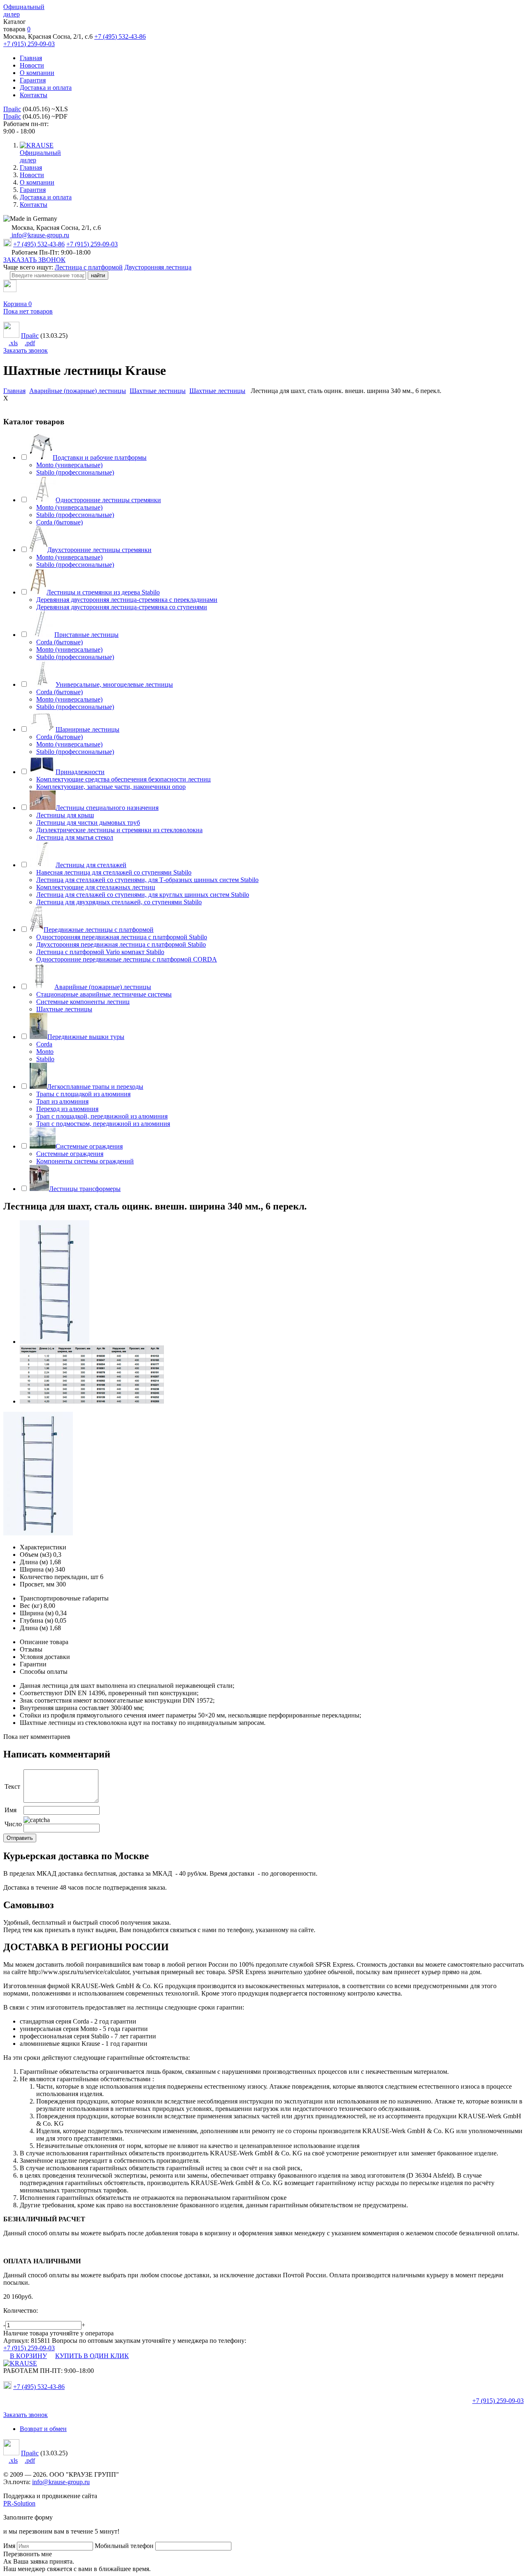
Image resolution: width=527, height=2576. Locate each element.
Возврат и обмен (43, 2429)
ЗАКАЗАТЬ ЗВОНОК (34, 260)
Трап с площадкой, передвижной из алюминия (102, 1116)
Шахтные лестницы (64, 1009)
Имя (10, 1810)
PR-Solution (19, 2503)
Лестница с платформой (89, 267)
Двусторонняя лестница (158, 267)
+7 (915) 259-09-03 (29, 44)
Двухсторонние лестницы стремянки (99, 550)
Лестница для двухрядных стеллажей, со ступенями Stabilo (119, 902)
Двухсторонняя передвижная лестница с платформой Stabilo (121, 944)
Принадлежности (80, 772)
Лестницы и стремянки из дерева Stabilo (103, 592)
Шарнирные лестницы (87, 729)
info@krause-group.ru (40, 235)
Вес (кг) (31, 1606)
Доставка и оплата (46, 88)
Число (13, 1824)
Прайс (12, 109)
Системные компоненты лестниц (83, 1002)
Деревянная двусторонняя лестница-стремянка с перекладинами (127, 600)
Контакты (34, 95)
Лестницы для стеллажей (91, 865)
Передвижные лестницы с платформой (99, 930)
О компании (37, 73)
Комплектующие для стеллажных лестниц (96, 887)
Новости (32, 65)
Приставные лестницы (86, 635)
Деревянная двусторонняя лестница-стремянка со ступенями (122, 607)
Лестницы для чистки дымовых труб (88, 822)
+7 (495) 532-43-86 (120, 36)
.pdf (30, 343)
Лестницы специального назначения (107, 808)
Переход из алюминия (67, 1109)
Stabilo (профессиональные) (75, 472)
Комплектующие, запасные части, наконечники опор (111, 787)
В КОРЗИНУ (28, 2356)
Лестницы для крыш (65, 815)
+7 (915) (498, 2401)
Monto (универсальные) (69, 465)
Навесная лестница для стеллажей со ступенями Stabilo (114, 872)
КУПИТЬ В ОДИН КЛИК (92, 2356)
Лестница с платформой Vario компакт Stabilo (100, 952)
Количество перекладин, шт (59, 1577)
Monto (45, 1052)
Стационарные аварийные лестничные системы (104, 994)
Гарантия (33, 80)
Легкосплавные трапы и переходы (95, 1087)
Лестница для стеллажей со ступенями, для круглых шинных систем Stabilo (143, 895)
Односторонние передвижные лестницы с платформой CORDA (127, 959)
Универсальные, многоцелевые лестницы (114, 684)
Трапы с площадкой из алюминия (83, 1094)
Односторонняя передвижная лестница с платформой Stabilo (122, 937)
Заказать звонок (26, 350)
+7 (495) (39, 2387)
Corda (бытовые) (59, 522)
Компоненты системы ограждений (85, 1161)
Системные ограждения (89, 1146)
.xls (13, 343)
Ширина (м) (37, 1569)
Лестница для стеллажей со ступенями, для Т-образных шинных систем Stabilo (147, 880)
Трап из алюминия (62, 1101)
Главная (31, 58)
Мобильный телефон (124, 2546)
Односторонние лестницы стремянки (108, 500)
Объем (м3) (36, 1555)
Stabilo (45, 1059)
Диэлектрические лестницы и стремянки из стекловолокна (119, 830)
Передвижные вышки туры (86, 1037)
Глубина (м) (36, 1620)
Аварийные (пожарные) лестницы (103, 987)
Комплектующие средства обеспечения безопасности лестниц (124, 779)
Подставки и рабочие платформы (100, 457)
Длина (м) (34, 1562)
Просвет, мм (37, 1584)
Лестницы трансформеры (85, 1189)
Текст (12, 1786)
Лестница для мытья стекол (75, 837)
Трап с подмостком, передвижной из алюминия (103, 1124)
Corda (44, 1044)
